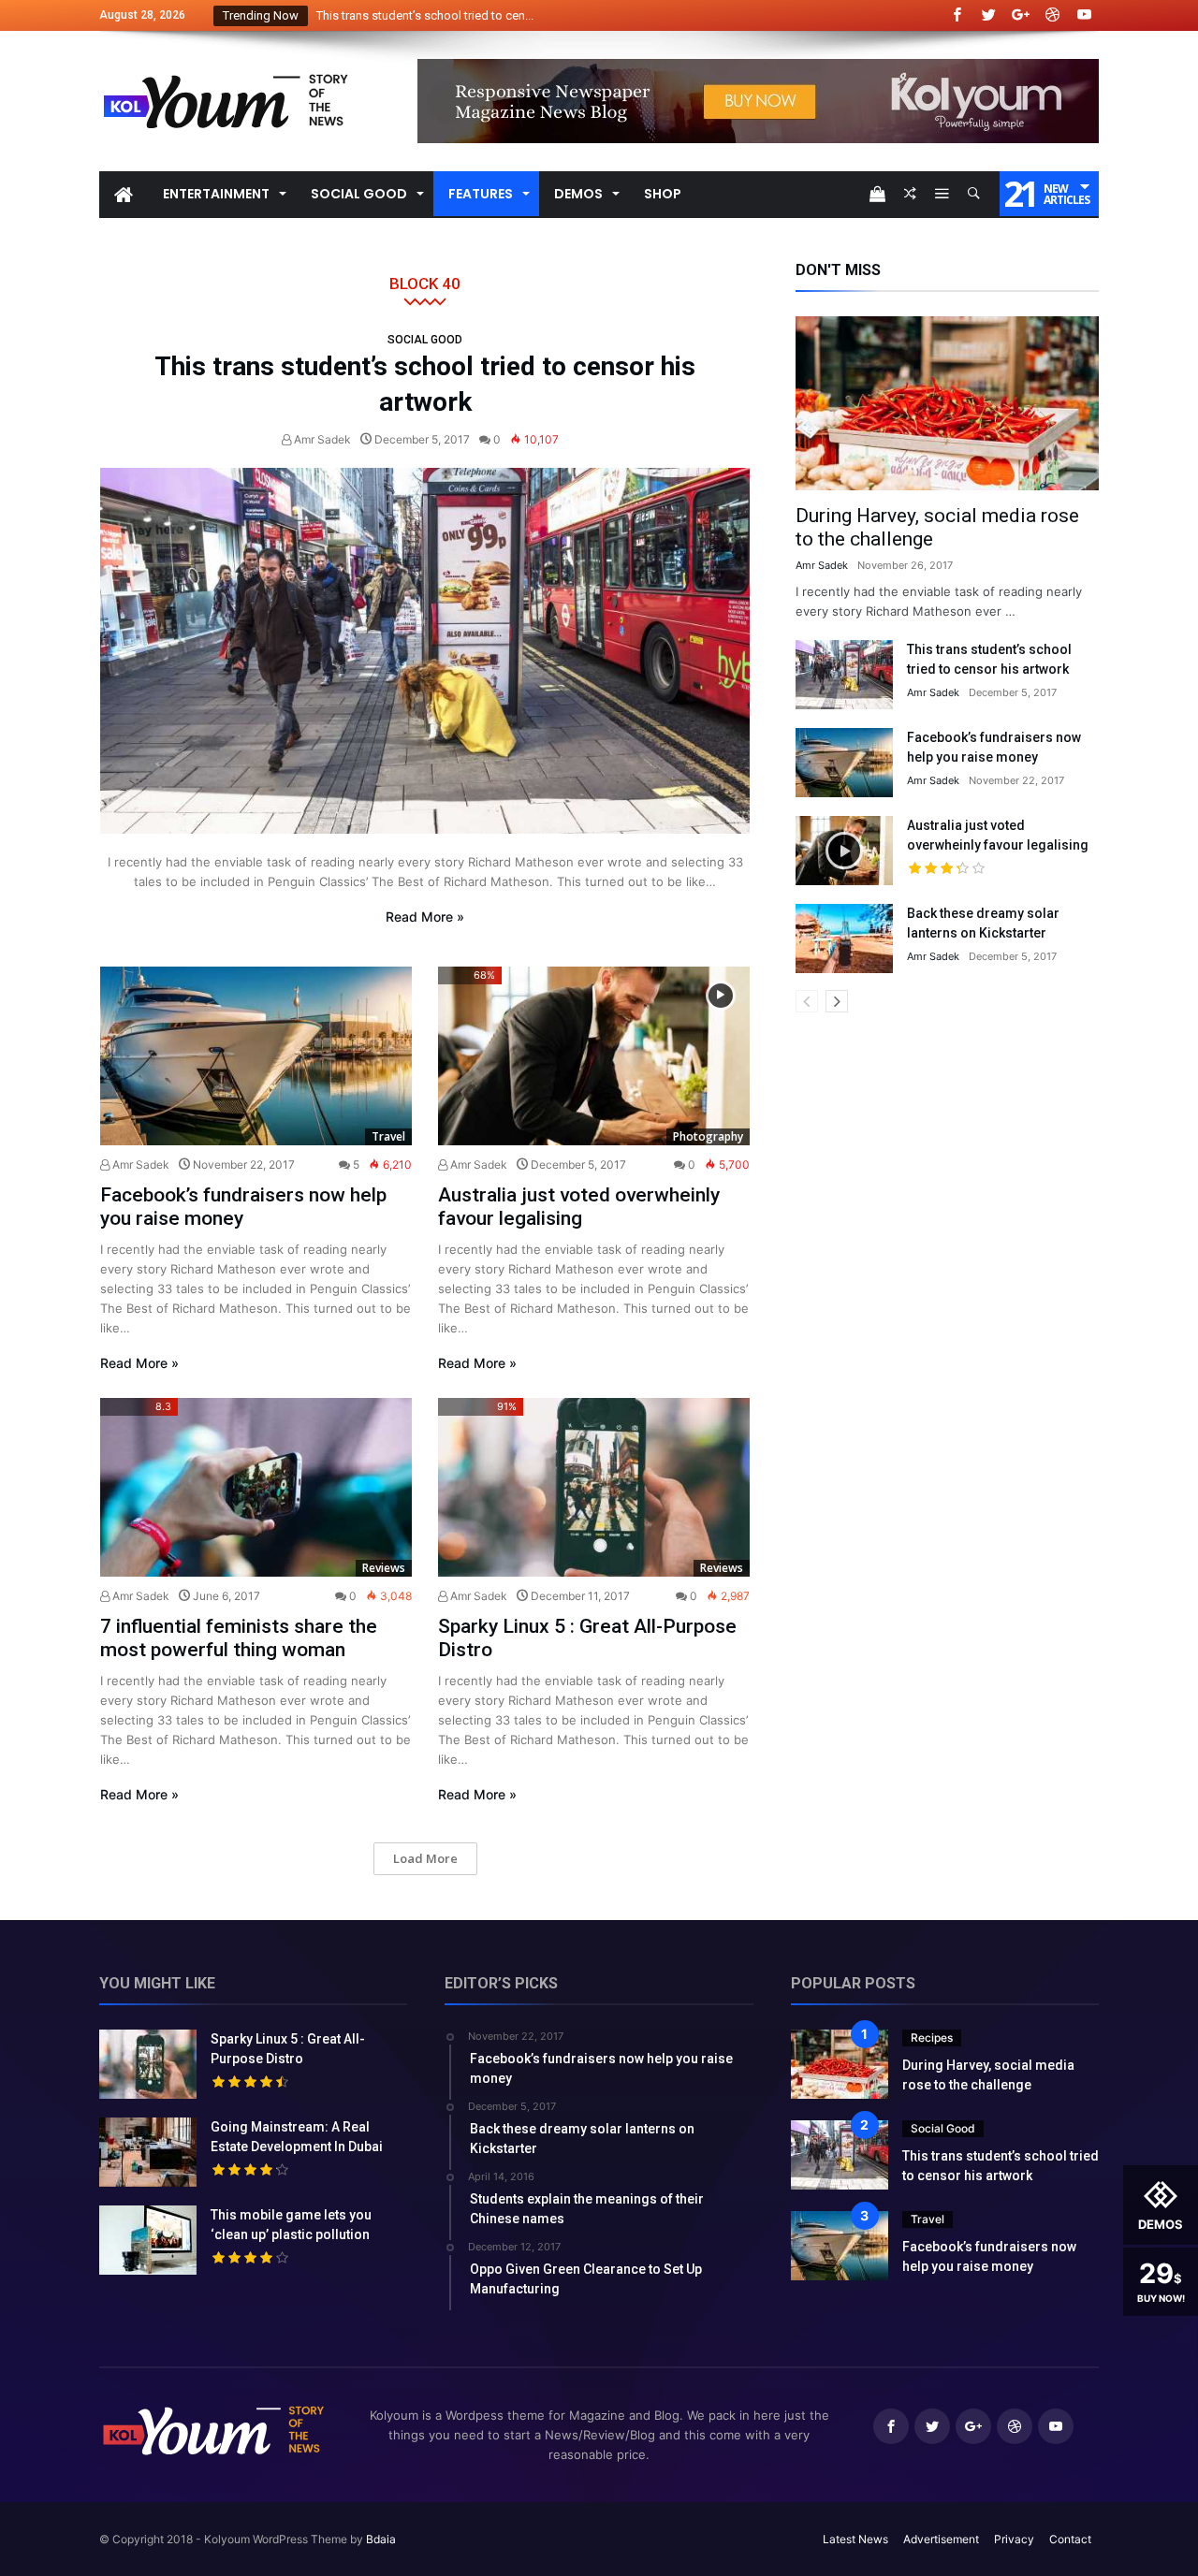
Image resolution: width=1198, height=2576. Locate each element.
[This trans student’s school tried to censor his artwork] (425, 651)
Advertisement (941, 2539)
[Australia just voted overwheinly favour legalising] (594, 1056)
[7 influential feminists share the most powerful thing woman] (256, 1487)
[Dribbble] (1052, 15)
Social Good (425, 340)
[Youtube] (1084, 15)
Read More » (425, 917)
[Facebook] (957, 15)
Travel (388, 1136)
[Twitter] (988, 15)
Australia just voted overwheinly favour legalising (579, 1207)
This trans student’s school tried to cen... (421, 15)
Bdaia (381, 2539)
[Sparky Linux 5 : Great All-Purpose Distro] (594, 1487)
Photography (708, 1136)
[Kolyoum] (226, 58)
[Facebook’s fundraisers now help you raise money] (256, 1056)
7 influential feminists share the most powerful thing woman (239, 1638)
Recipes (932, 2038)
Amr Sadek (321, 439)
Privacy (1014, 2539)
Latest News (855, 2539)
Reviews (384, 1568)
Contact (1070, 2539)
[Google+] (1020, 15)
